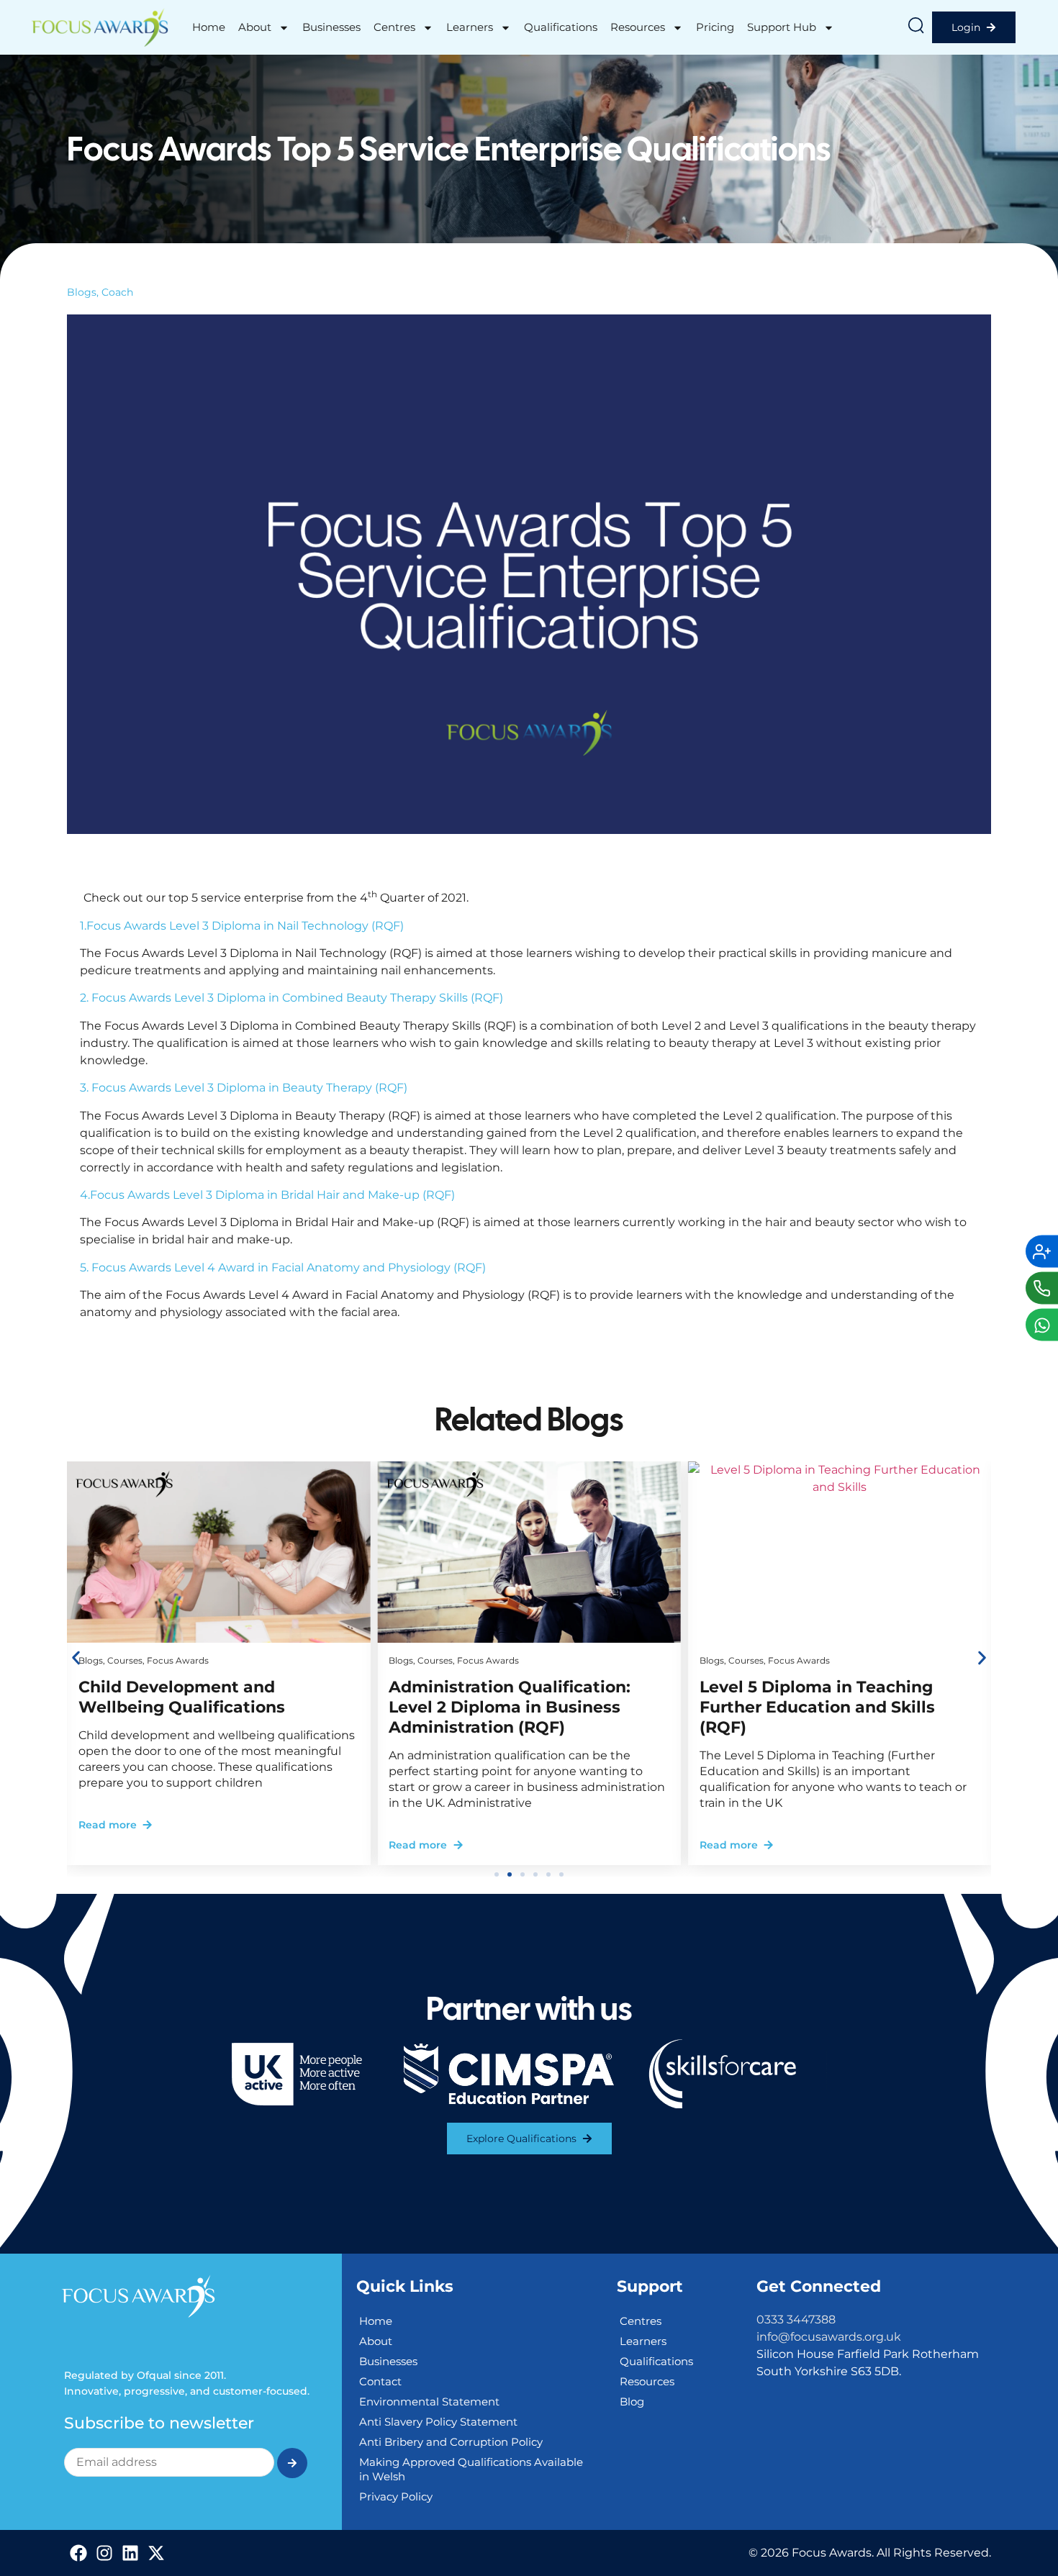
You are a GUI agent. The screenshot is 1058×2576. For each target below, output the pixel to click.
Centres (394, 27)
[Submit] (292, 2463)
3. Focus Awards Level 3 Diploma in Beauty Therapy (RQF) (244, 1088)
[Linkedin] (130, 2553)
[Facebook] (78, 2553)
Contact (380, 2381)
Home (209, 27)
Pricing (715, 27)
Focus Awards (178, 1660)
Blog (632, 2402)
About (255, 27)
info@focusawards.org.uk (829, 2337)
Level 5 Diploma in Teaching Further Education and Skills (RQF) (817, 1707)
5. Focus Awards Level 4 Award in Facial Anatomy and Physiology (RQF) (283, 1267)
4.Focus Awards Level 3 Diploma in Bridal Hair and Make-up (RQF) (267, 1195)
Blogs (82, 292)
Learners (470, 27)
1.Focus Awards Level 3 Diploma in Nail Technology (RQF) (242, 926)
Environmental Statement (429, 2402)
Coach (117, 292)
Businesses (331, 27)
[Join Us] (1042, 1252)
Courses (125, 1660)
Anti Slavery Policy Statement (438, 2422)
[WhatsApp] (1042, 1325)
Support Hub (782, 27)
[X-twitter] (156, 2553)
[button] (76, 1658)
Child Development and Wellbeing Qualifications (182, 1697)
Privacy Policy (396, 2496)
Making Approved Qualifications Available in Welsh (471, 2469)
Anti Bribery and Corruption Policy (451, 2442)
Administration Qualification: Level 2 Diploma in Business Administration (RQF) (510, 1707)
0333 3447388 (796, 2319)
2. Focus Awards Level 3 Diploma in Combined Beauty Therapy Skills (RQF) (291, 998)
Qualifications (561, 27)
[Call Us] (1042, 1288)
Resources (638, 27)
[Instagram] (104, 2553)
